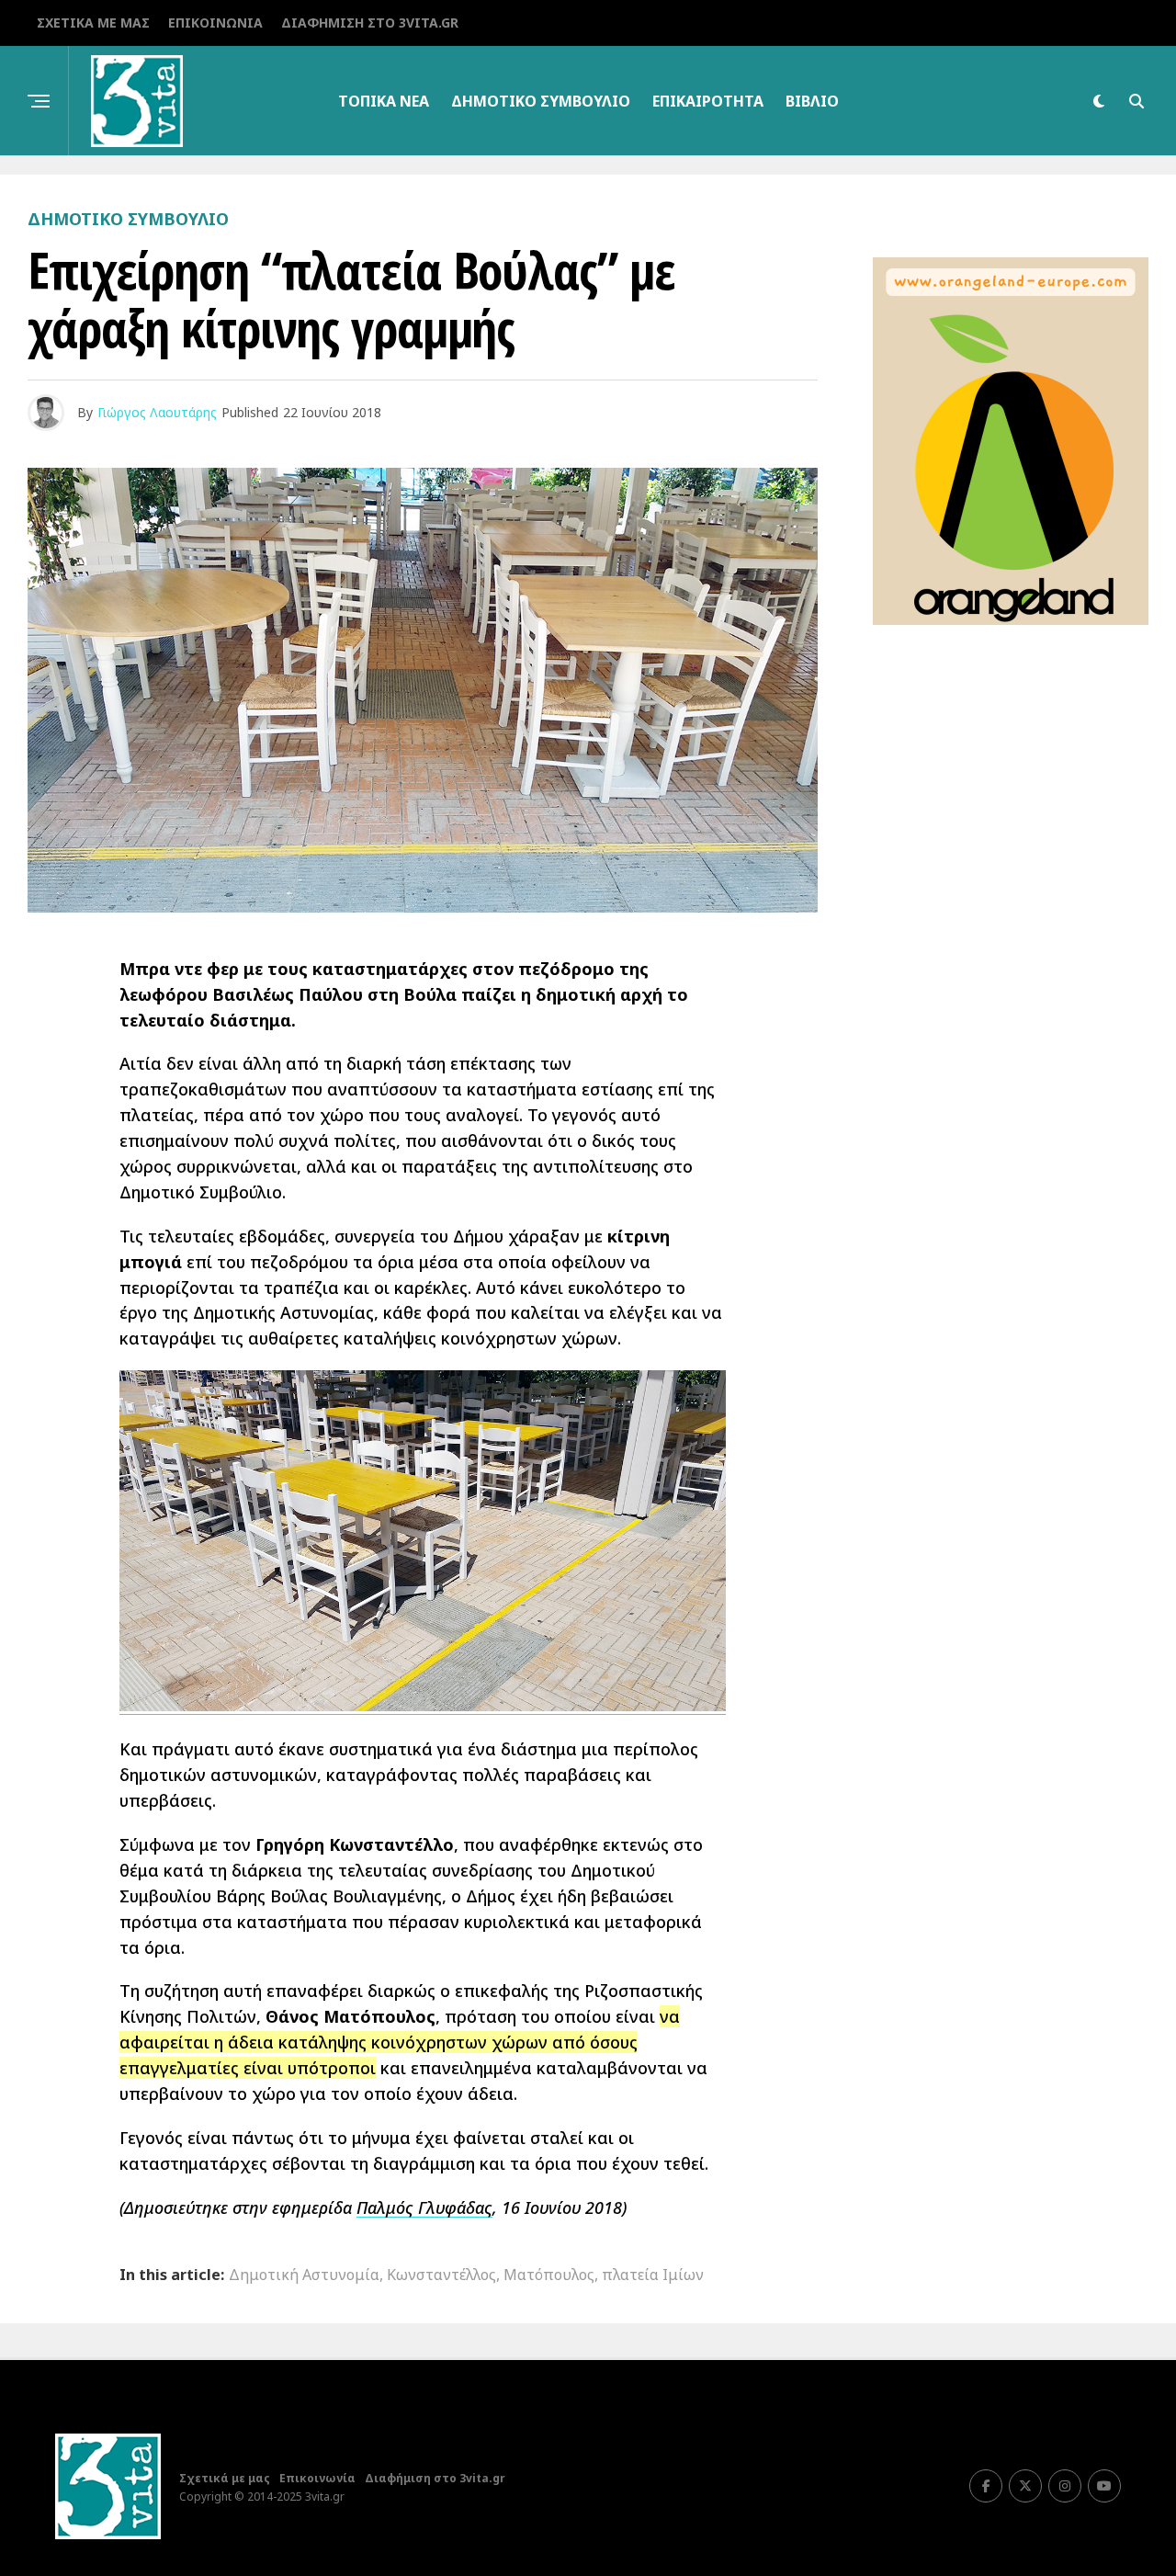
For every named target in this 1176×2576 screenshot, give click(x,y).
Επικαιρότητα (708, 101)
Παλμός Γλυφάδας (424, 2207)
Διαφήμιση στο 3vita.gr (370, 23)
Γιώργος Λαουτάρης (157, 412)
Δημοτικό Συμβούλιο (541, 101)
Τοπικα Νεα (384, 101)
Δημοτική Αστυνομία (304, 2275)
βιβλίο (812, 101)
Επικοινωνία (215, 23)
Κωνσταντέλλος (441, 2275)
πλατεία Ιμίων (653, 2275)
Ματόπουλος (549, 2275)
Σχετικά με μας (93, 23)
